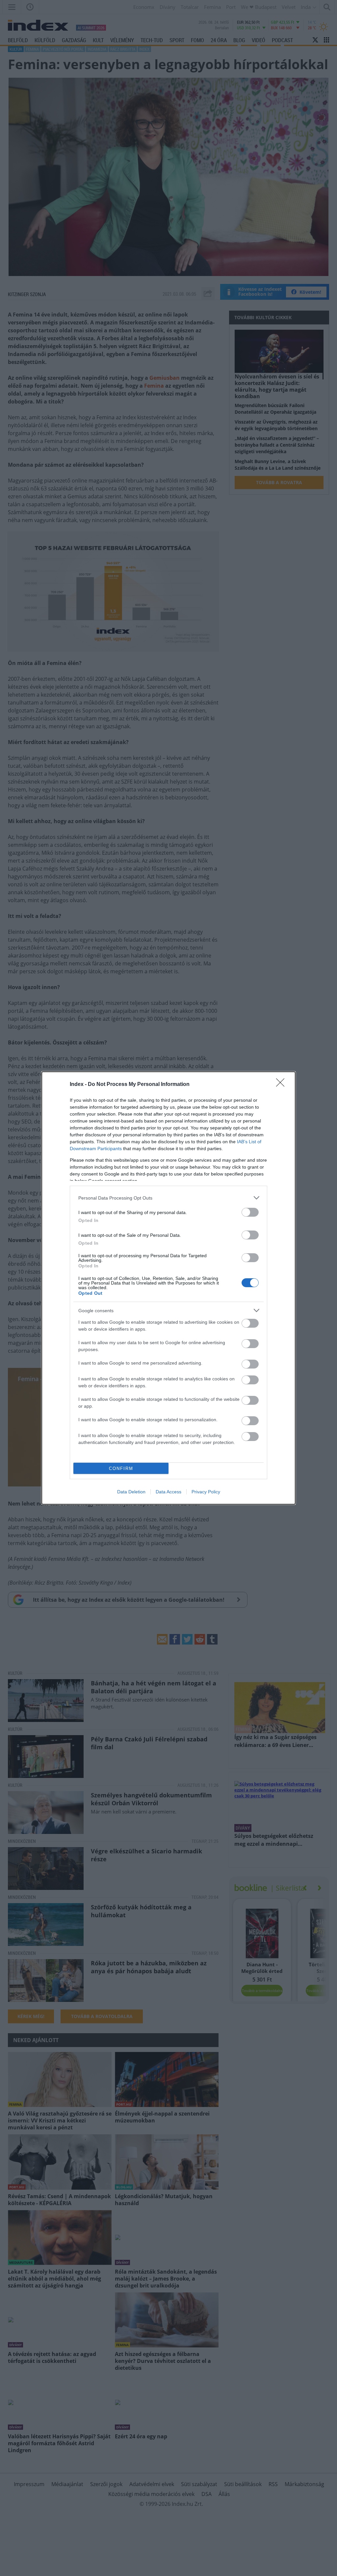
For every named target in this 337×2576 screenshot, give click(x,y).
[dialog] (168, 1288)
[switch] (250, 1212)
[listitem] (168, 1198)
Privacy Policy (206, 1492)
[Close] (282, 1085)
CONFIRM (121, 1468)
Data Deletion (131, 1492)
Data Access (168, 1492)
